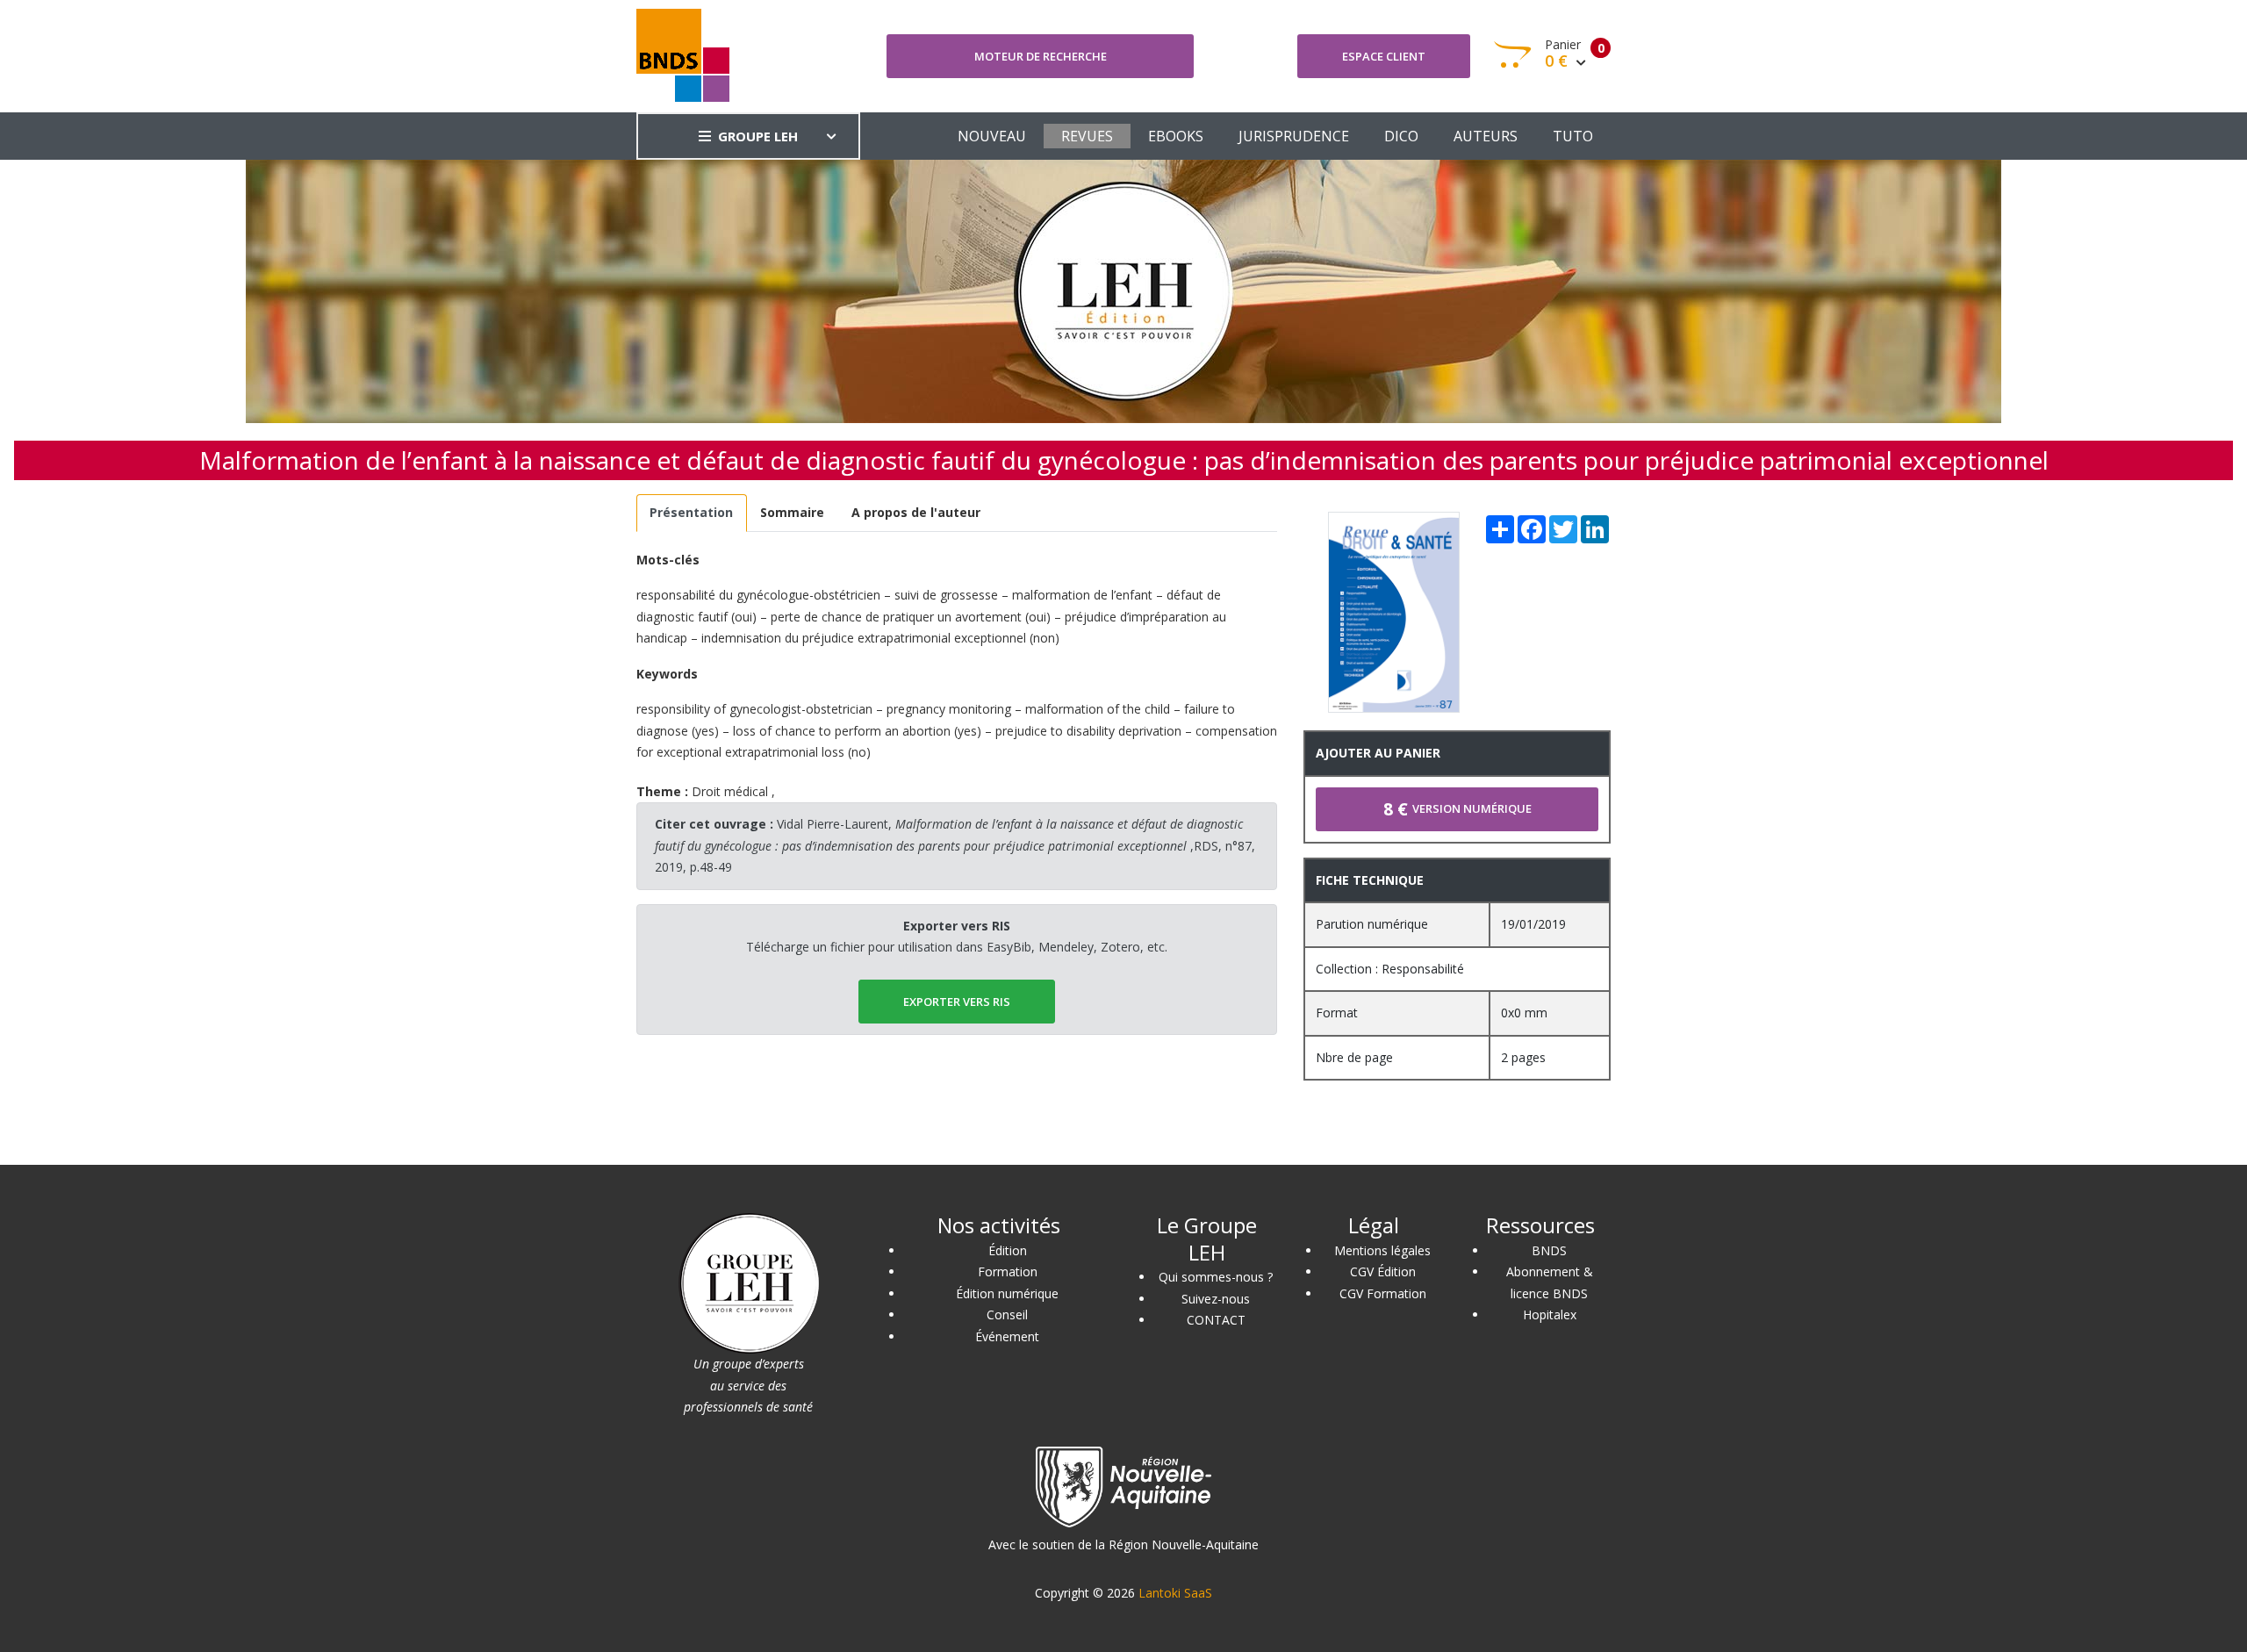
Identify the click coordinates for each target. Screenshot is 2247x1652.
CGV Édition (1383, 1271)
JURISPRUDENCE (1294, 136)
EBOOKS (1176, 136)
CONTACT (1216, 1320)
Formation (1008, 1271)
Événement (1007, 1336)
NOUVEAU (992, 136)
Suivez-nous (1216, 1299)
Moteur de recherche (1041, 56)
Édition (1008, 1250)
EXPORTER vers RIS (957, 1002)
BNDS (1549, 1250)
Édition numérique (1007, 1293)
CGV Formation (1383, 1293)
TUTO (1573, 136)
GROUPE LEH (758, 136)
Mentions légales (1382, 1250)
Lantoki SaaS (1175, 1593)
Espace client (1384, 56)
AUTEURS (1486, 136)
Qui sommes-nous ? (1216, 1277)
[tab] (692, 513)
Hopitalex (1550, 1314)
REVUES (1087, 136)
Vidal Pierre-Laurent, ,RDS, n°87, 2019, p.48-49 (955, 845)
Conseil (1007, 1314)
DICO (1401, 136)
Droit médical (730, 791)
